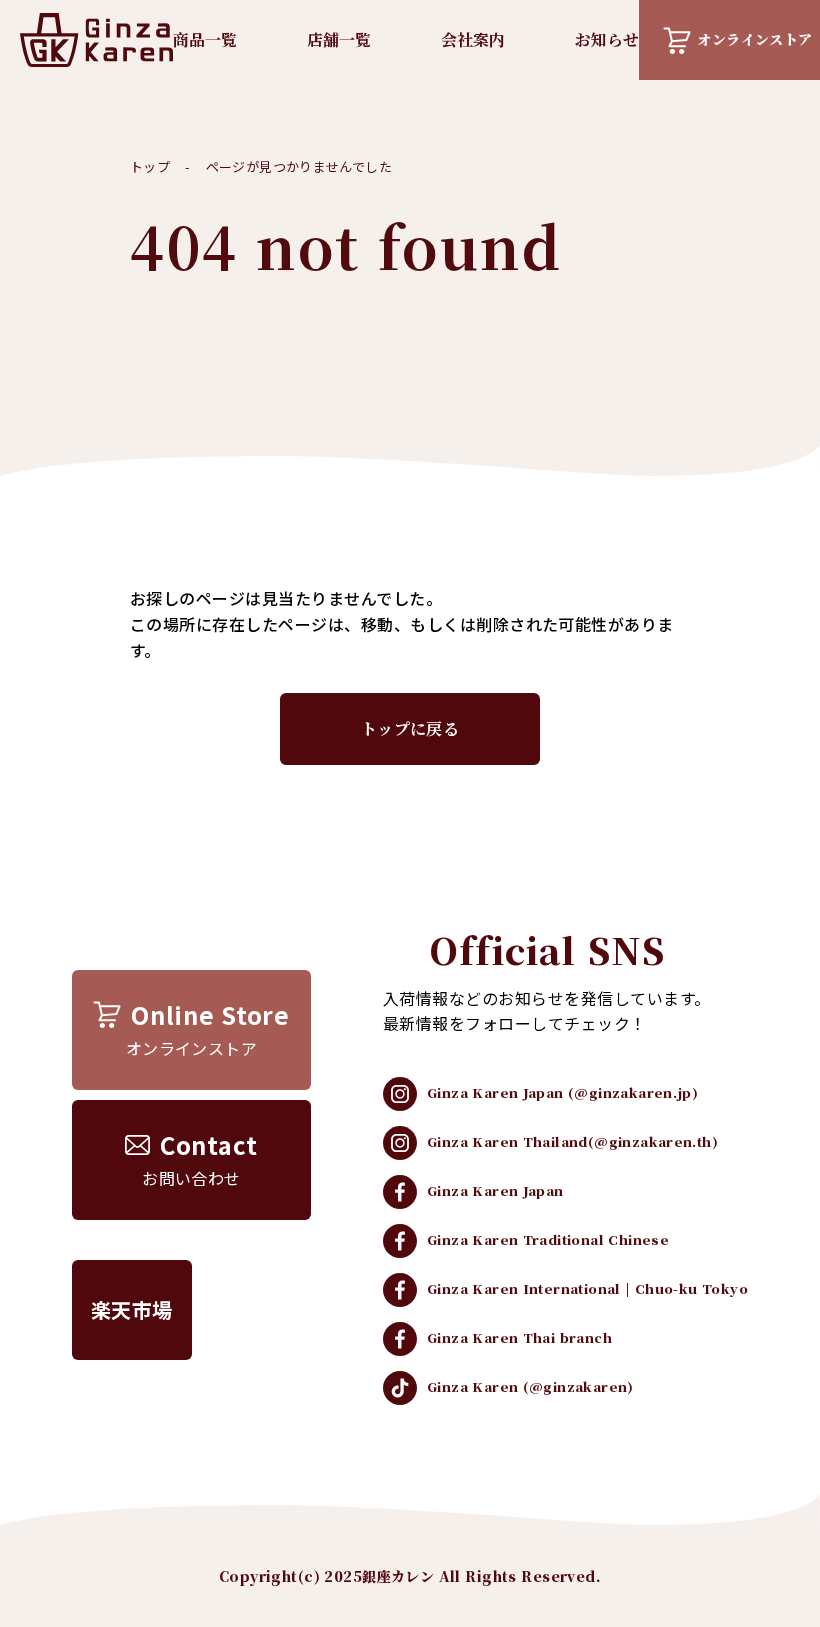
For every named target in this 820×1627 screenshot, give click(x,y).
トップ (150, 166)
